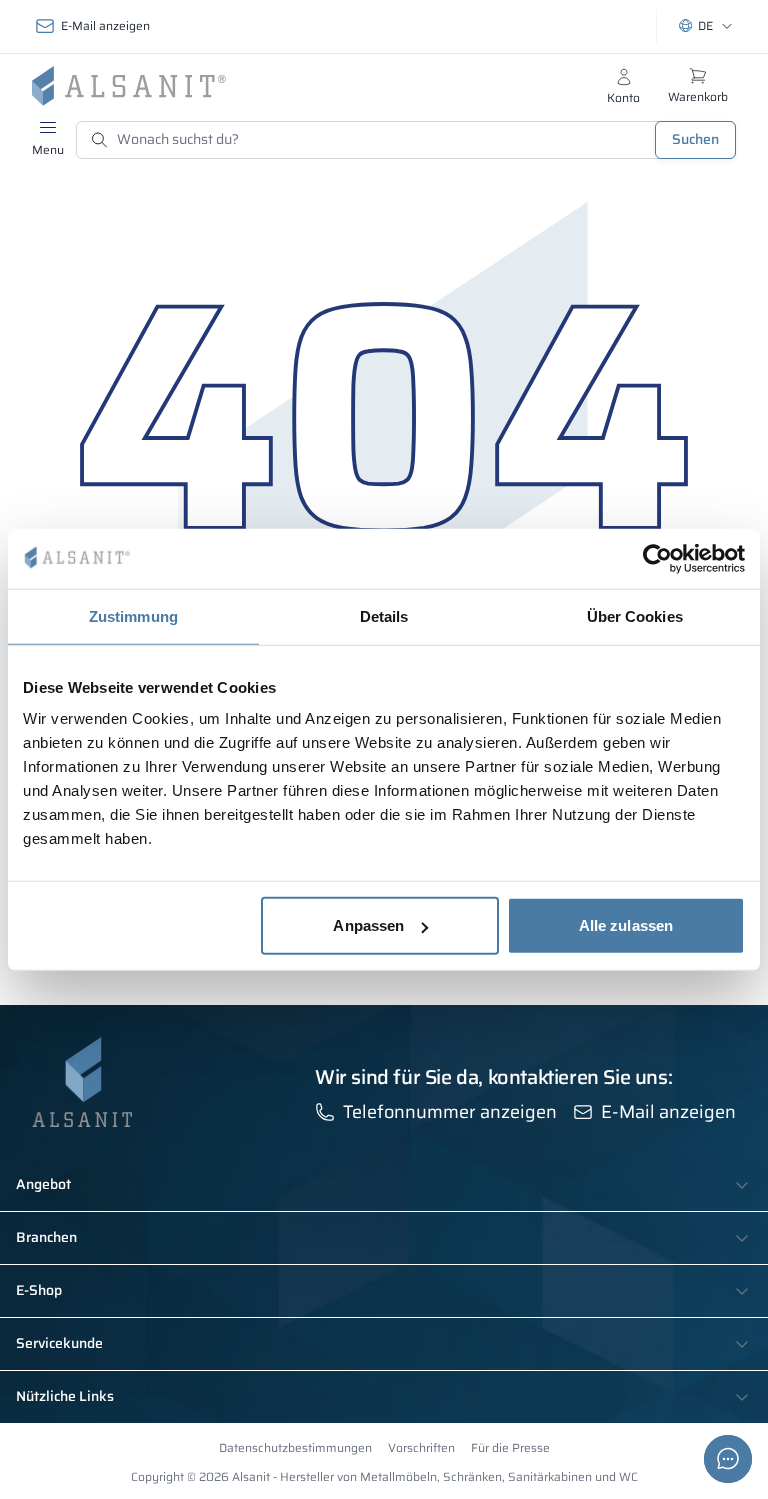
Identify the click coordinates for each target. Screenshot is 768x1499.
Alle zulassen (626, 925)
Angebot (43, 1185)
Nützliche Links (65, 1397)
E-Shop (39, 1291)
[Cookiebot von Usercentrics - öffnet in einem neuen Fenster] (657, 558)
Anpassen (368, 925)
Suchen (695, 139)
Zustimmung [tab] (133, 615)
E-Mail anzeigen (105, 25)
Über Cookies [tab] (635, 615)
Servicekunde (59, 1344)
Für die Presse (510, 1447)
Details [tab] (384, 615)
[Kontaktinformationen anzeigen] (728, 1459)
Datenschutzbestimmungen (295, 1447)
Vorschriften (421, 1447)
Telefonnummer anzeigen (450, 1112)
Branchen (46, 1238)
